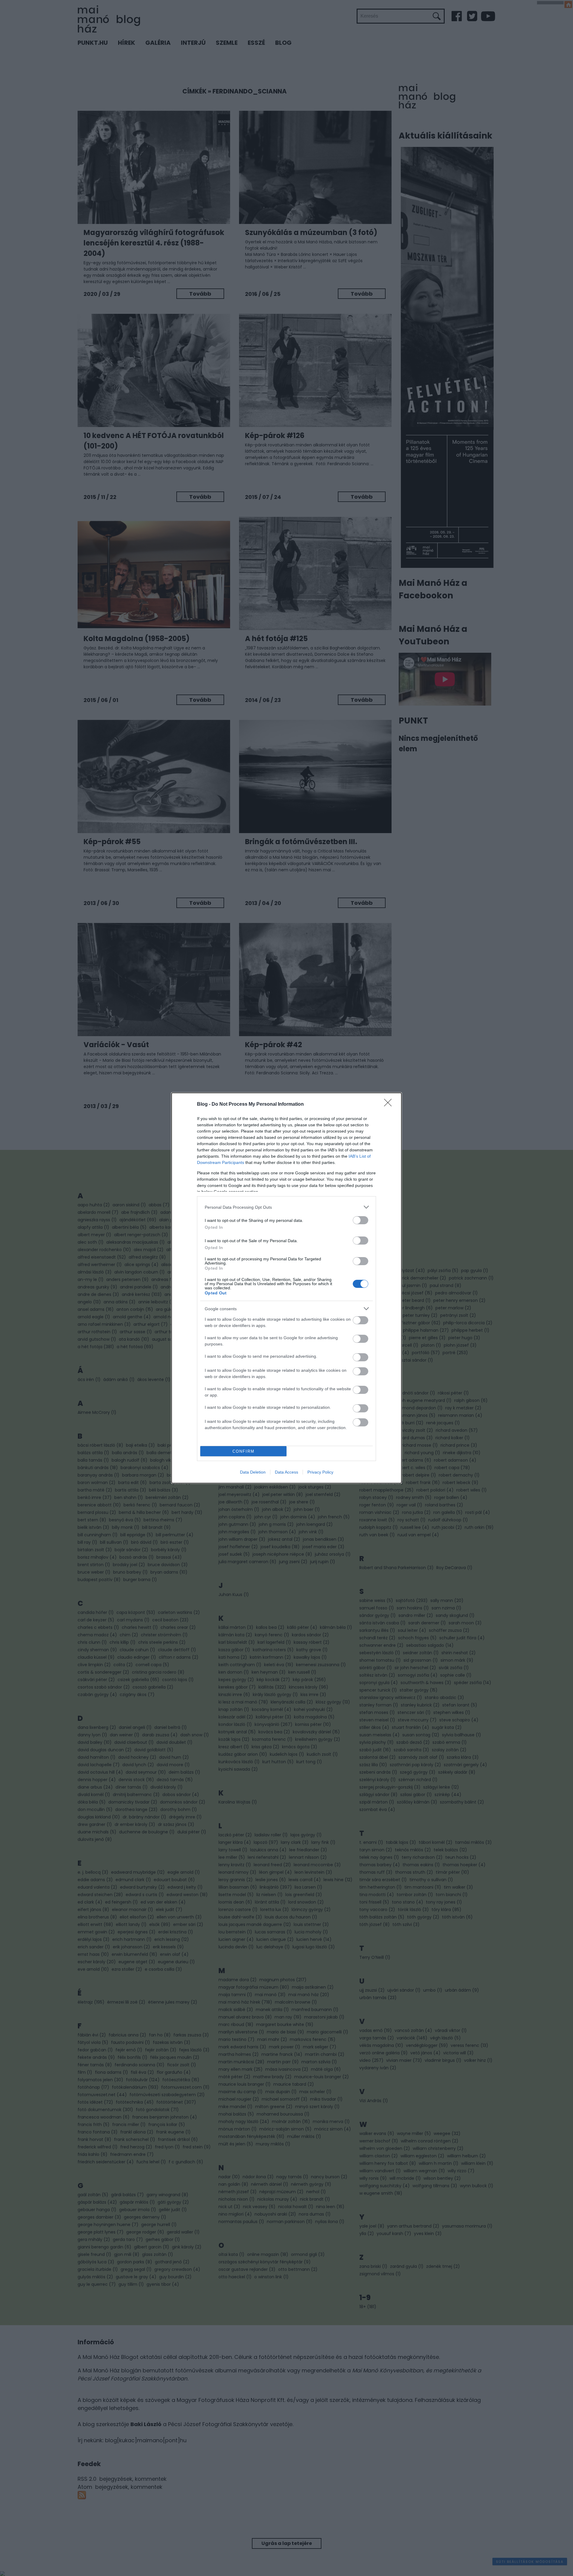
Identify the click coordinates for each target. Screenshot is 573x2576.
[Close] (390, 1105)
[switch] (361, 1220)
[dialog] (286, 1288)
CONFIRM (244, 1451)
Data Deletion (253, 1472)
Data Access (286, 1472)
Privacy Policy (320, 1472)
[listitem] (286, 1207)
